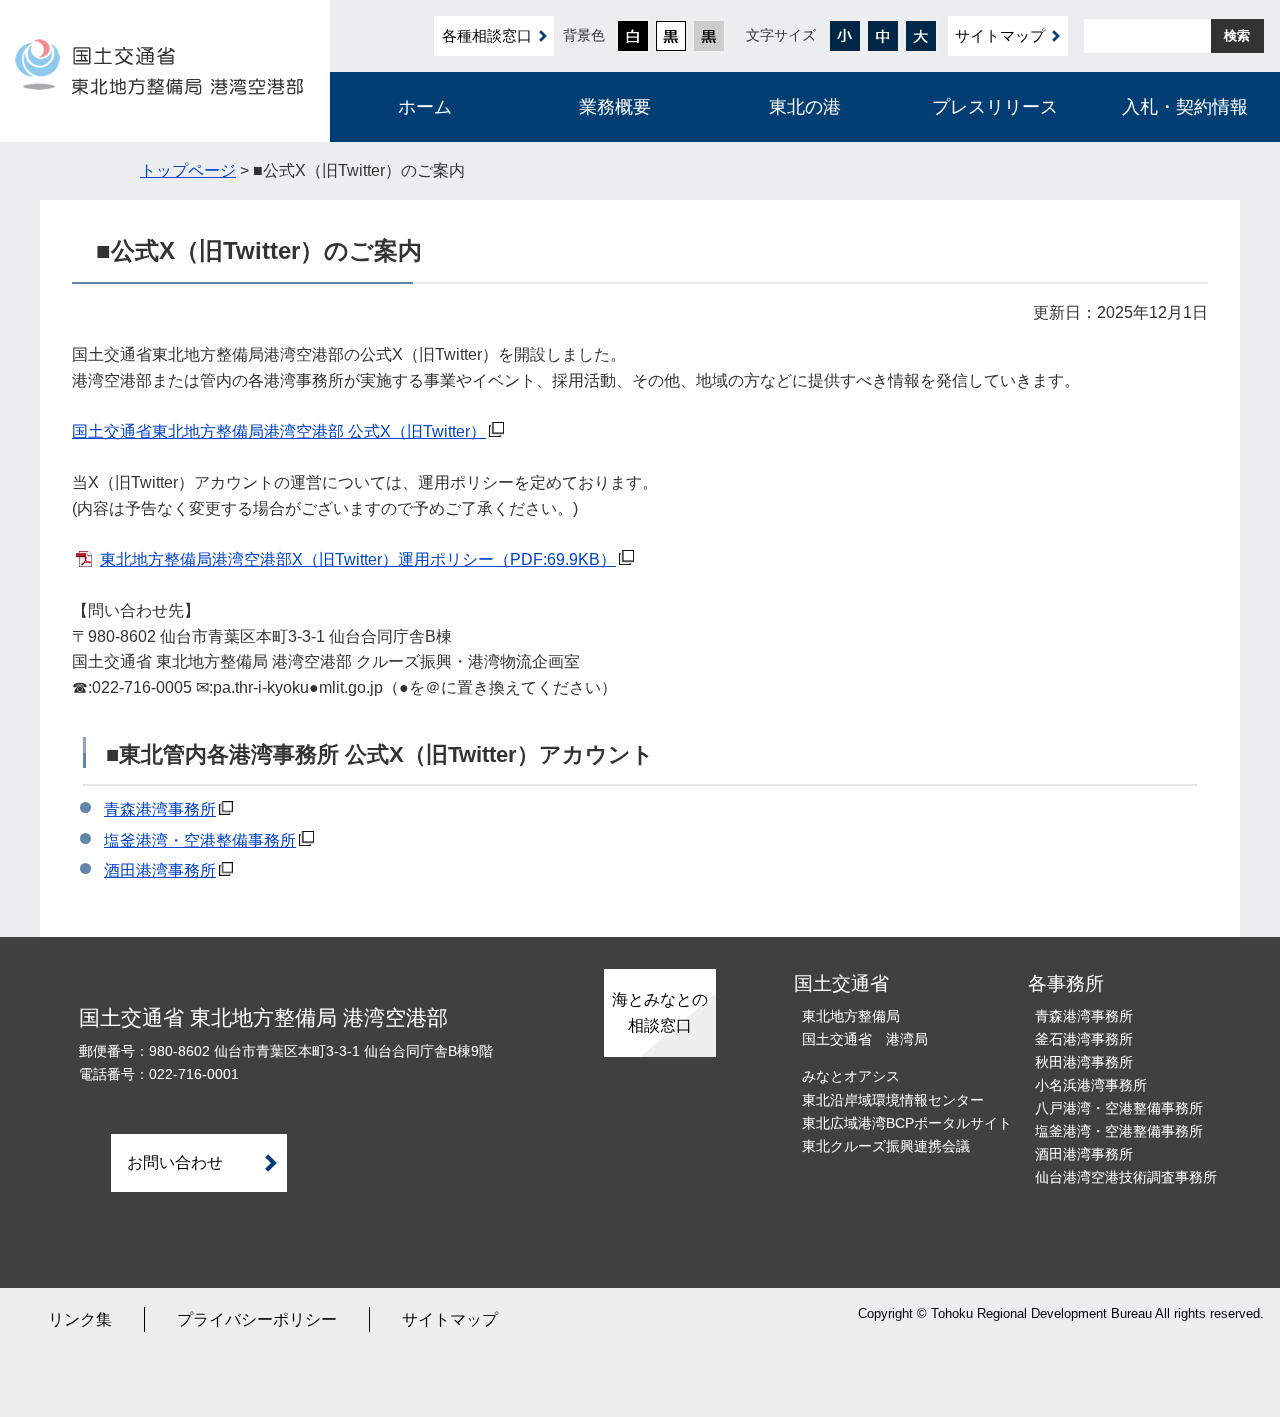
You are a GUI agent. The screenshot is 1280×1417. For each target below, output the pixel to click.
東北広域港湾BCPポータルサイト (907, 1123)
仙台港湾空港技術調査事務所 (1126, 1177)
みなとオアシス (851, 1076)
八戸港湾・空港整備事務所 (1119, 1108)
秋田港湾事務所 (1084, 1062)
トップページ (188, 170)
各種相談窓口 (487, 35)
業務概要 (615, 107)
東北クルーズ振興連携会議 (886, 1146)
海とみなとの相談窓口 (660, 1012)
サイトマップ (1000, 35)
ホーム (425, 107)
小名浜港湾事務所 (1091, 1085)
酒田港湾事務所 (160, 870)
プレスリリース (995, 107)
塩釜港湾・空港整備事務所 (200, 840)
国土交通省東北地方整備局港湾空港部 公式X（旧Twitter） (279, 431)
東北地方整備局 (851, 1016)
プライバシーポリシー (257, 1319)
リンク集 (80, 1319)
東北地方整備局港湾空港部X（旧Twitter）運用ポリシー (358, 559)
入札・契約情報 (1185, 107)
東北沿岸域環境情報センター (893, 1100)
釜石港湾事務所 (1084, 1039)
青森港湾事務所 (160, 809)
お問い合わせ (175, 1162)
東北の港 (805, 107)
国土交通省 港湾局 (865, 1039)
